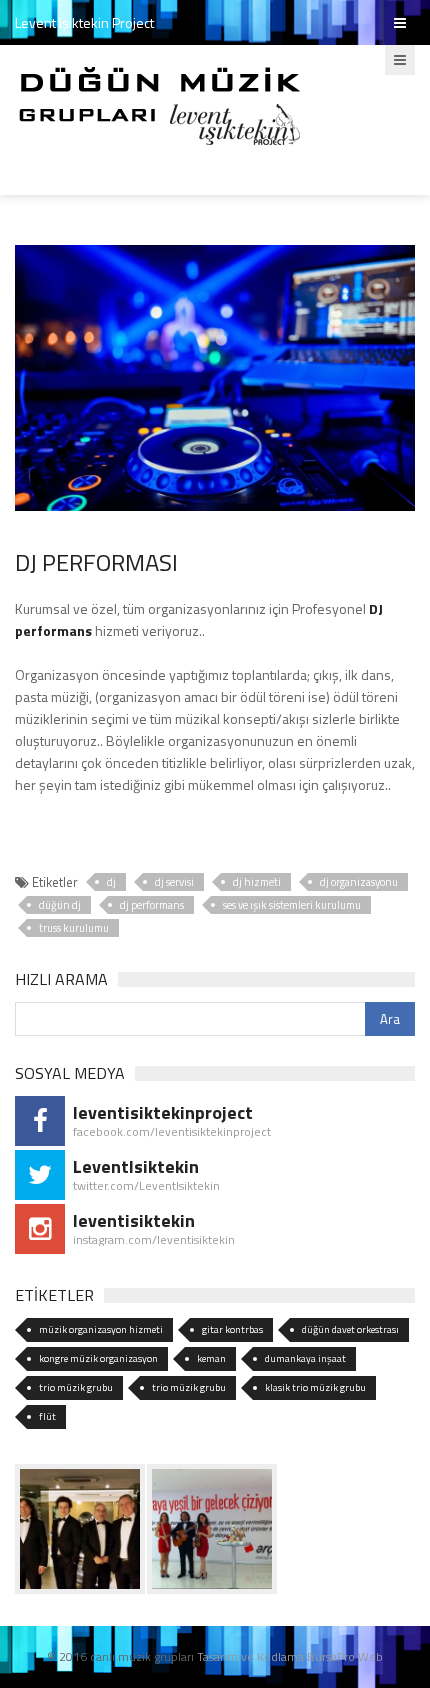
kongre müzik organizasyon (98, 1358)
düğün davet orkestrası (350, 1329)
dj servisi (174, 882)
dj (111, 882)
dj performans (152, 905)
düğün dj (60, 905)
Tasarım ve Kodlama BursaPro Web (290, 1656)
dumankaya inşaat (305, 1358)
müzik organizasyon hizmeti (101, 1329)
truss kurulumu (74, 928)
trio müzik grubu (76, 1387)
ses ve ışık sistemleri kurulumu (292, 905)
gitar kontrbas (232, 1329)
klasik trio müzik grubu (315, 1387)
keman (211, 1358)
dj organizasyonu (359, 882)
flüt (47, 1416)
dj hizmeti (257, 882)
